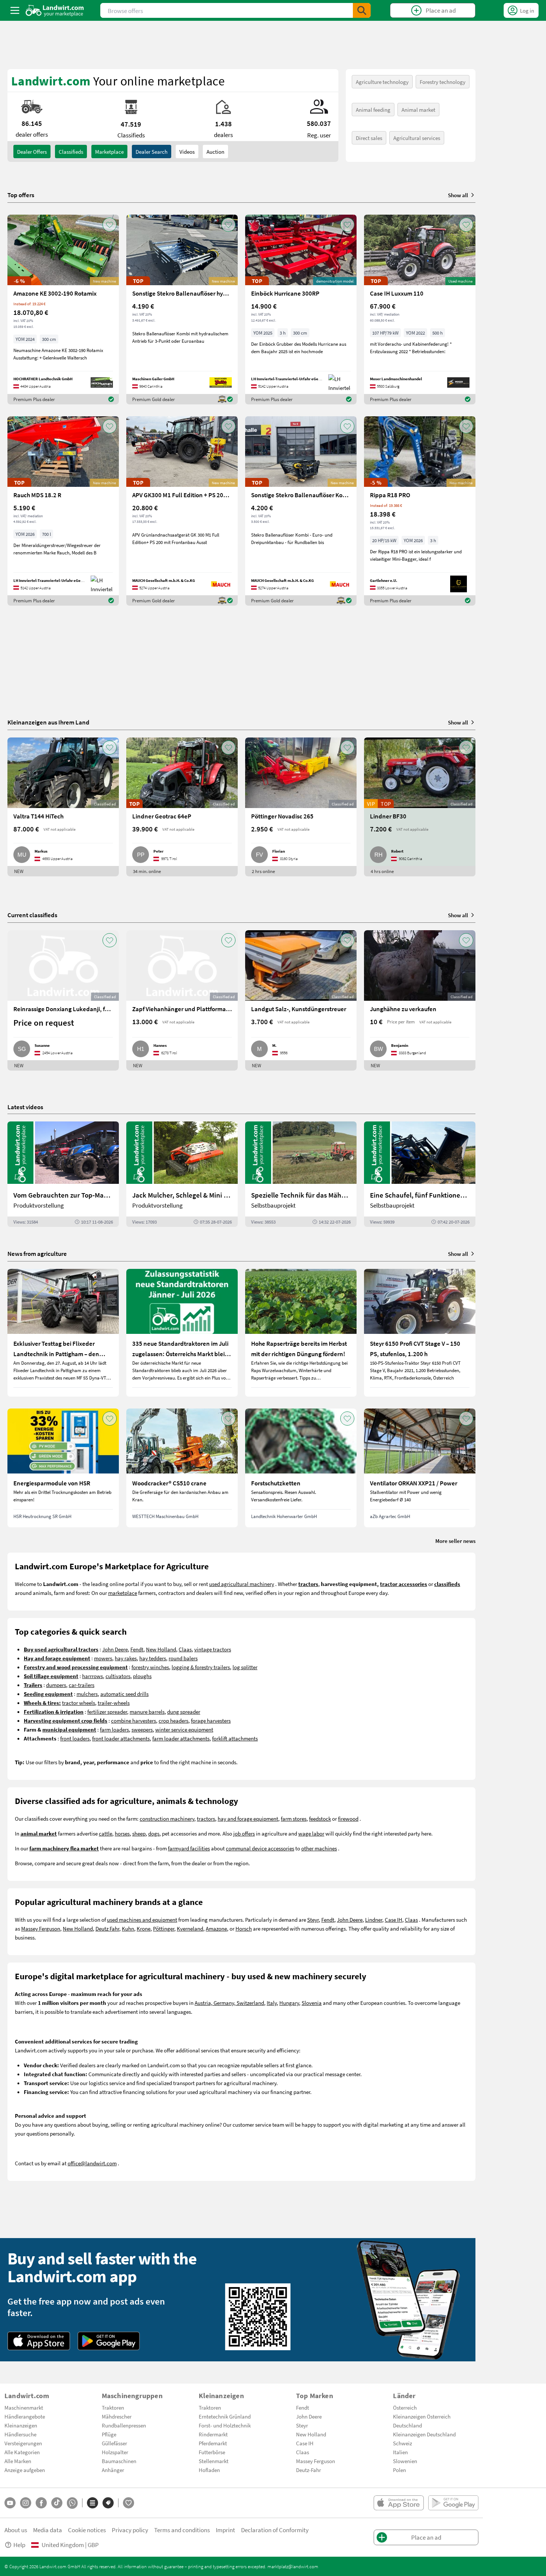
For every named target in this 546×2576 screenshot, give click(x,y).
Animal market (418, 110)
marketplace (123, 1593)
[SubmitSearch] (362, 10)
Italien (400, 2452)
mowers (103, 1658)
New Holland (161, 1649)
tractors (206, 1818)
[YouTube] (10, 2503)
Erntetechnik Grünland (225, 2416)
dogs (154, 1833)
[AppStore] (39, 2341)
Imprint (225, 2530)
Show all (458, 195)
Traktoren (113, 2407)
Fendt (137, 1649)
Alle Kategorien (22, 2452)
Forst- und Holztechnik (225, 2425)
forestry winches (150, 1667)
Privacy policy (130, 2530)
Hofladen (209, 2470)
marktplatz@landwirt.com (293, 2566)
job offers (244, 1833)
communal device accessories (260, 1848)
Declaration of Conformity (275, 2530)
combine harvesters (134, 1720)
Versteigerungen (23, 2443)
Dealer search (152, 152)
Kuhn (128, 1928)
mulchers (87, 1694)
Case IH (394, 1919)
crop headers (173, 1720)
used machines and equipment (142, 1919)
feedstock (320, 1818)
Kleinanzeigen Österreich (422, 2416)
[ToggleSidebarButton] (15, 10)
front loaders (75, 1738)
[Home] (55, 10)
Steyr (313, 1919)
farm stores (294, 1818)
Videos (187, 152)
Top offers (21, 195)
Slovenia (312, 2003)
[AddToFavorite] (110, 225)
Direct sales (369, 138)
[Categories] (92, 2503)
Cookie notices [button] (87, 2530)
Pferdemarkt (213, 2443)
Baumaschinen (119, 2461)
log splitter (245, 1667)
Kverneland (190, 1928)
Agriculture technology (382, 82)
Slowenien (405, 2461)
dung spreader (184, 1712)
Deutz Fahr (107, 1928)
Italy (272, 2003)
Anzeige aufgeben (25, 2470)
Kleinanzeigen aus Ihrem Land (48, 722)
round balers (183, 1658)
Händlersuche (20, 2434)
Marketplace (109, 152)
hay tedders (153, 1658)
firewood (348, 1818)
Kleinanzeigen (21, 2425)
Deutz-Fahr (308, 2470)
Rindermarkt (213, 2434)
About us (16, 2530)
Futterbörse (212, 2452)
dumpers (56, 1685)
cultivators (118, 1676)
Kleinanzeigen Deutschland (424, 2434)
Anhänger (113, 2470)
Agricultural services (417, 138)
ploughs (142, 1676)
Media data (48, 2530)
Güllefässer (114, 2443)
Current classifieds (32, 915)
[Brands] (108, 2503)
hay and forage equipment (248, 1818)
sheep (139, 1833)
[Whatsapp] (72, 2503)
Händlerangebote (25, 2416)
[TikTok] (57, 2503)
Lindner (374, 1919)
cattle (105, 1833)
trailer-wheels (114, 1703)
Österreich (405, 2407)
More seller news (455, 1541)
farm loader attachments (181, 1738)
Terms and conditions (182, 2530)
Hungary (289, 2003)
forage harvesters (211, 1720)
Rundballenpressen (124, 2425)
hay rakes (126, 1658)
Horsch (244, 1928)
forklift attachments (235, 1738)
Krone (144, 1928)
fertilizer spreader (107, 1712)
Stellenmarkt (214, 2461)
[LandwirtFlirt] (129, 2503)
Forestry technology (443, 82)
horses (122, 1833)
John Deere (115, 1649)
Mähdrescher (117, 2416)
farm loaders (114, 1729)
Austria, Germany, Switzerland (229, 2003)
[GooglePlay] (109, 2341)
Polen (399, 2470)
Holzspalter (115, 2452)
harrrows (92, 1676)
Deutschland (407, 2425)
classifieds (71, 152)
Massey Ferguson (41, 1928)
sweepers (142, 1729)
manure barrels (147, 1712)
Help (19, 2545)
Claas (185, 1649)
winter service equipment (184, 1729)
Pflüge (109, 2434)
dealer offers (32, 152)
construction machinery (167, 1818)
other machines (319, 1848)
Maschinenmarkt (24, 2407)
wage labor (311, 1833)
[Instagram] (26, 2503)
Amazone (216, 1928)
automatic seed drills (124, 1694)
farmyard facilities (189, 1848)
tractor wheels (79, 1703)
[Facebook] (41, 2503)
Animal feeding (373, 110)
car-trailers (82, 1685)
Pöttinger (164, 1928)
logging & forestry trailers (201, 1667)
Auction (215, 152)
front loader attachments (121, 1738)
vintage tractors (213, 1649)
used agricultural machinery (242, 1584)
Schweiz (402, 2443)
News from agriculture (37, 1253)
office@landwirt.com (92, 2163)
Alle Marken (18, 2461)
